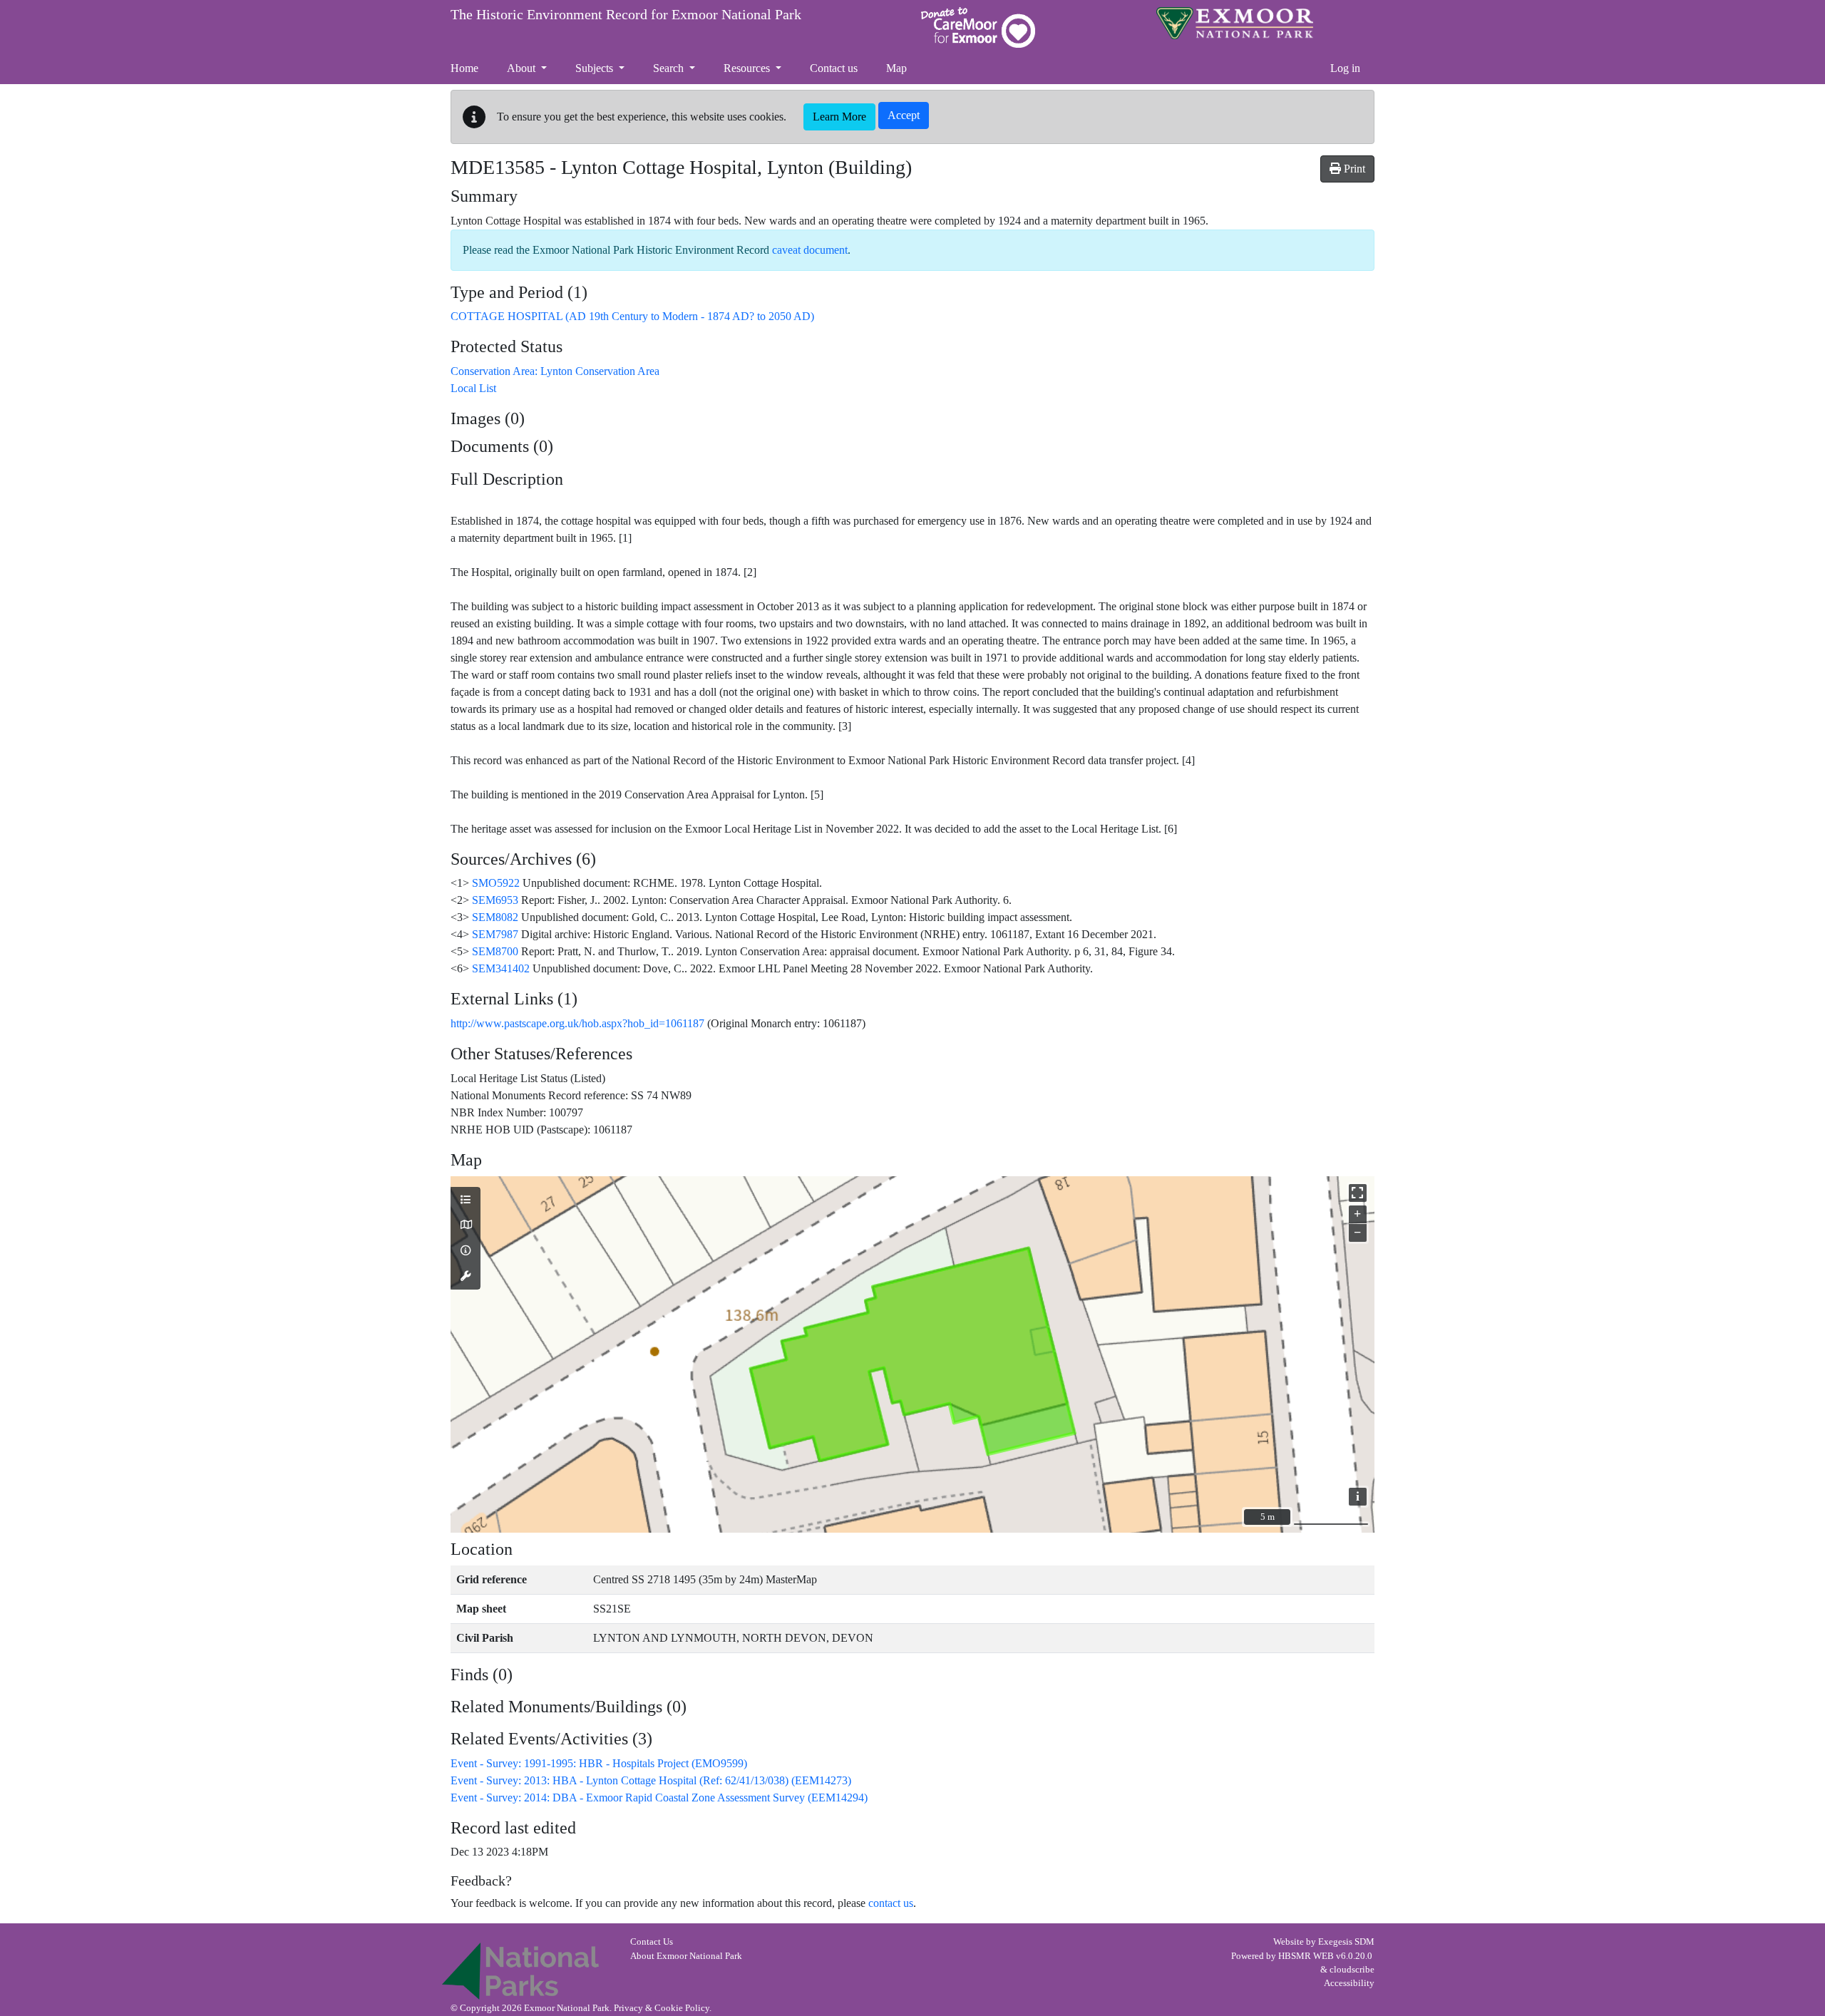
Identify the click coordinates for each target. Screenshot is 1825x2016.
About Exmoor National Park (686, 1956)
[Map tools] (466, 1277)
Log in (1345, 68)
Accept (904, 115)
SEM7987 (495, 934)
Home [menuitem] (464, 68)
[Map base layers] (466, 1225)
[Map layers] (466, 1200)
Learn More (839, 117)
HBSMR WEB (1306, 1956)
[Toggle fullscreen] (1358, 1193)
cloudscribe (1352, 1970)
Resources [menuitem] (748, 68)
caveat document (810, 250)
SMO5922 (496, 883)
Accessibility (1349, 1983)
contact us (891, 1903)
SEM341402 (501, 968)
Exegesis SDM (1346, 1942)
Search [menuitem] (670, 68)
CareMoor (978, 27)
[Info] (466, 1251)
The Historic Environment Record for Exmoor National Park (626, 14)
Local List (473, 388)
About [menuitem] (523, 68)
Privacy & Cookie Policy (662, 2008)
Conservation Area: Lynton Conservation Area (555, 371)
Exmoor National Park (1235, 23)
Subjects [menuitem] (596, 68)
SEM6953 (495, 900)
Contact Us (652, 1942)
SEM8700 (495, 951)
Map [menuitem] (896, 68)
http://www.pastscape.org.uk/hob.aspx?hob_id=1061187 (577, 1023)
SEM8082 (495, 917)
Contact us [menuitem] (834, 68)
